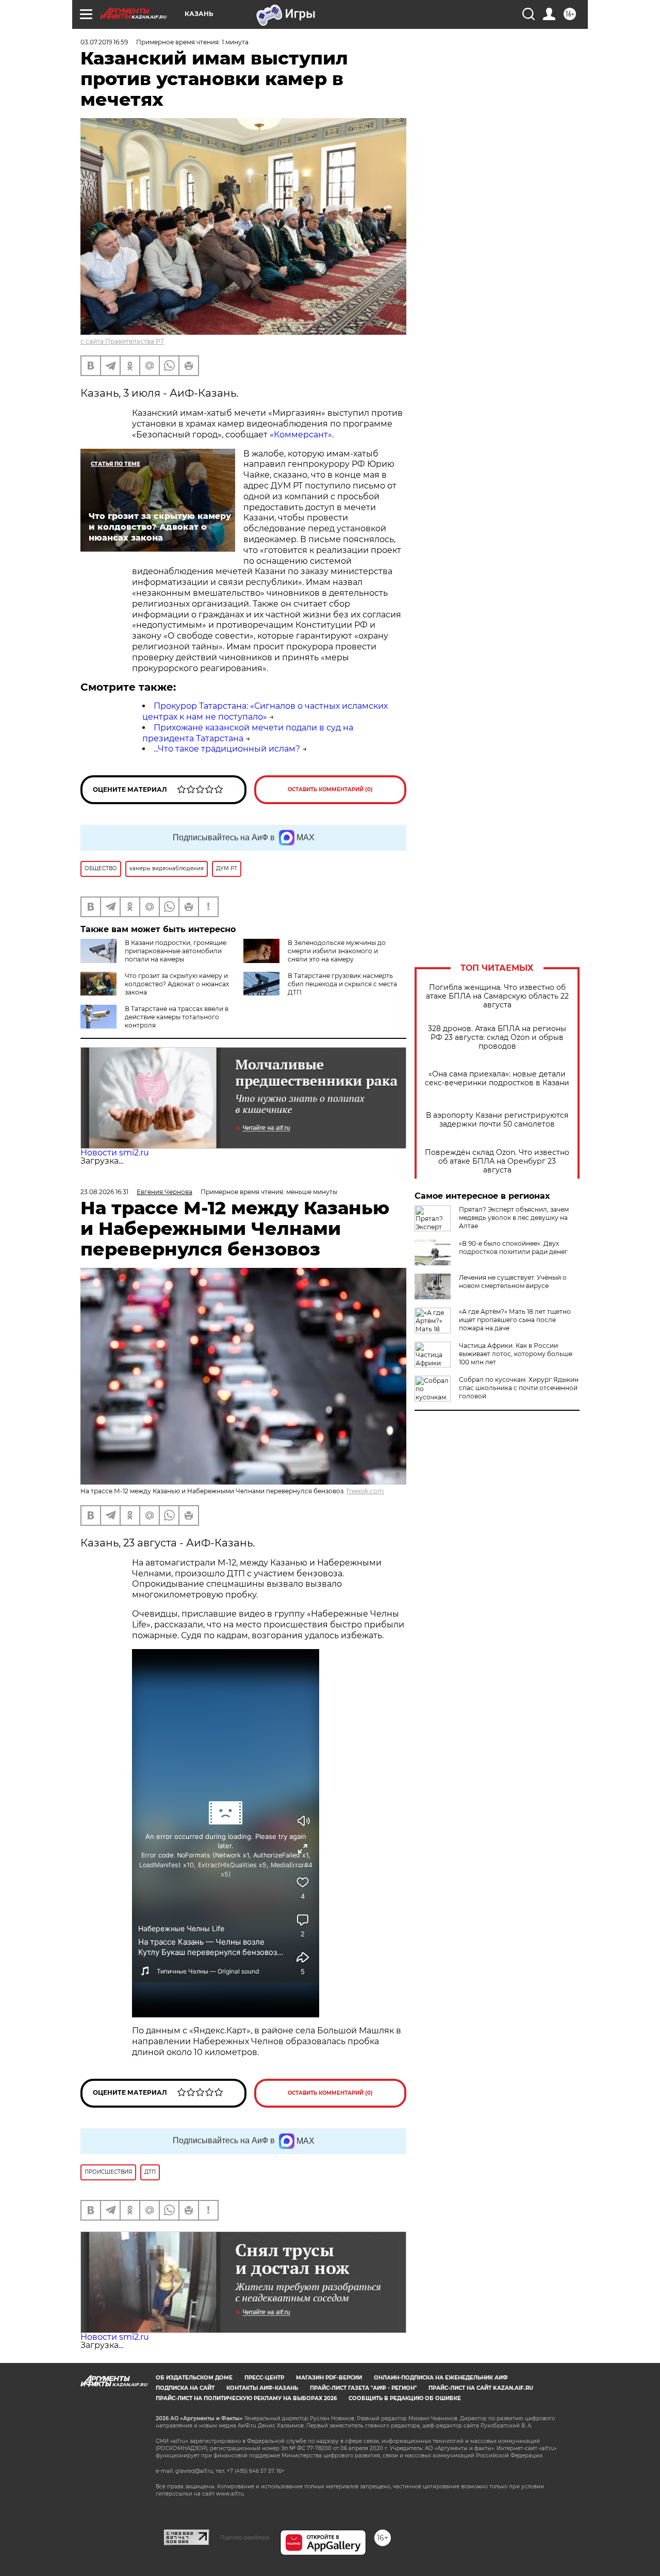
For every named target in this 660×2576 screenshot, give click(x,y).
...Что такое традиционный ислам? (227, 749)
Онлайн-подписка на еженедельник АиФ (441, 2378)
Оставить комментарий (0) (330, 789)
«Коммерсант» (301, 435)
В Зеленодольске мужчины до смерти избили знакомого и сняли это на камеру (337, 951)
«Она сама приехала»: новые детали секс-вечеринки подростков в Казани (497, 1079)
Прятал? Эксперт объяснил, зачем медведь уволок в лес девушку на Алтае (514, 1218)
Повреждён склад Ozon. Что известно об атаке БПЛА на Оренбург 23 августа (497, 1161)
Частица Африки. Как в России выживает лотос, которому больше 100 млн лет (516, 1354)
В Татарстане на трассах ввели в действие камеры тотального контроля (177, 1017)
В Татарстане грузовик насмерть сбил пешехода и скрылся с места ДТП (342, 984)
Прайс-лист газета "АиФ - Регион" (363, 2388)
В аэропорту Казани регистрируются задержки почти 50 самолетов (497, 1120)
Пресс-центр (264, 2378)
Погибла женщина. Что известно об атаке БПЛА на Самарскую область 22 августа (497, 996)
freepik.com (365, 1491)
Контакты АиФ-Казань (262, 2388)
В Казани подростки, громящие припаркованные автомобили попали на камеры (176, 951)
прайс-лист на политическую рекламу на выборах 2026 (246, 2398)
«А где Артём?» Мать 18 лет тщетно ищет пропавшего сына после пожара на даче (515, 1320)
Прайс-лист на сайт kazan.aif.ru (481, 2388)
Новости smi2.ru (115, 1153)
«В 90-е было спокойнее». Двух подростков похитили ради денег (513, 1248)
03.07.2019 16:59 (104, 42)
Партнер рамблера (245, 2537)
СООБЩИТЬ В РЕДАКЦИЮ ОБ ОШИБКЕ (405, 2398)
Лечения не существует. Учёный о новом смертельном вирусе (513, 1282)
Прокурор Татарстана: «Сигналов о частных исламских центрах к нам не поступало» (265, 711)
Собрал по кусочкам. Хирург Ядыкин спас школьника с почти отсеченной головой (519, 1388)
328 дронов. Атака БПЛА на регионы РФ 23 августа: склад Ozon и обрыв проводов (497, 1038)
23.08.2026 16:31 (104, 1192)
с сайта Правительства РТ (122, 341)
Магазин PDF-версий (329, 2378)
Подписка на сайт (185, 2388)
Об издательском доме (194, 2378)
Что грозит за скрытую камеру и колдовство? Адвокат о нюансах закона (177, 984)
